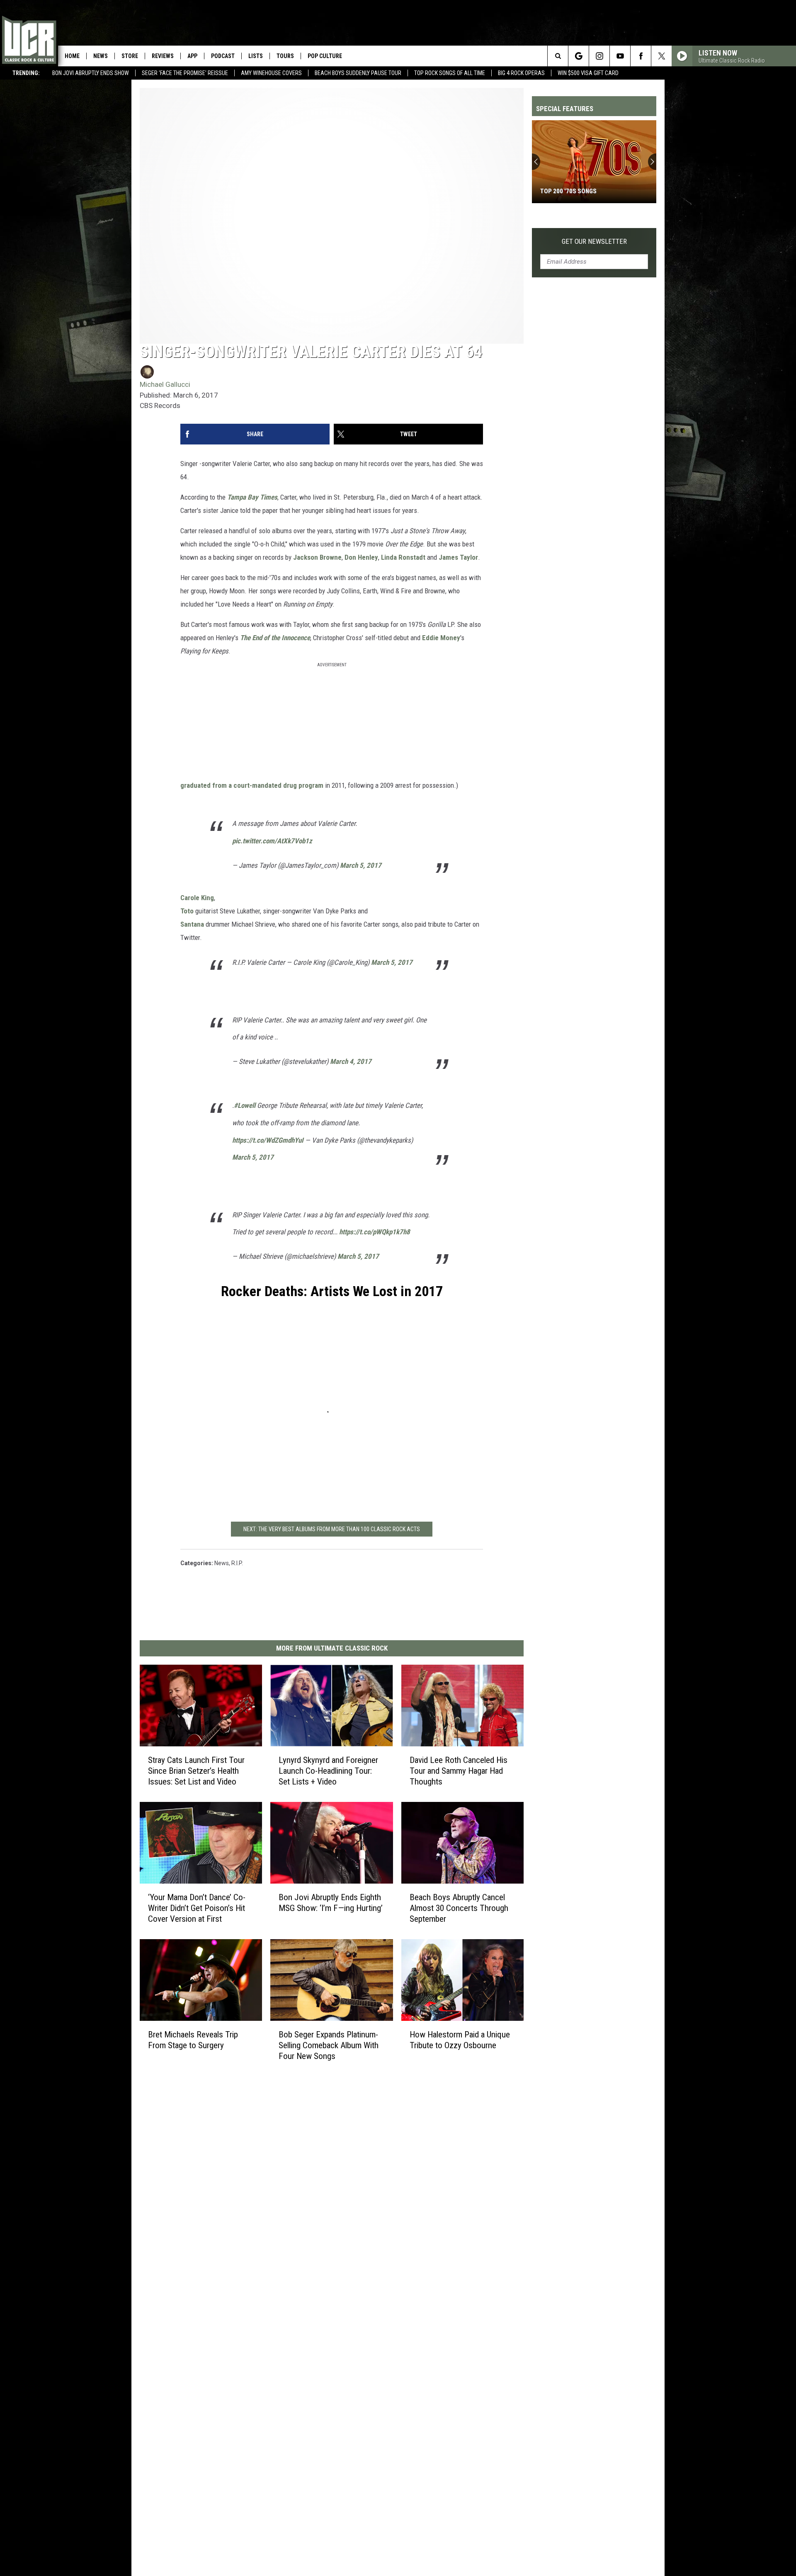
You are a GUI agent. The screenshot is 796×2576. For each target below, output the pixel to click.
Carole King (197, 898)
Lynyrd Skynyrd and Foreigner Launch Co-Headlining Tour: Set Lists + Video (328, 1771)
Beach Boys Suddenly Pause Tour (358, 73)
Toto (187, 911)
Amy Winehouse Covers (271, 73)
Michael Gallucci (165, 384)
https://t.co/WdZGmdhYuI (268, 1140)
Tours (285, 56)
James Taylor (458, 557)
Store (130, 56)
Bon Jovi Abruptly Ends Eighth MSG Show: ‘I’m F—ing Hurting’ (331, 1903)
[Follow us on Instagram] (599, 56)
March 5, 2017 (361, 865)
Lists (256, 56)
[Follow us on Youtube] (620, 56)
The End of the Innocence (275, 638)
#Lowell (245, 1105)
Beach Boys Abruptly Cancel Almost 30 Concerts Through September (459, 1908)
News (101, 56)
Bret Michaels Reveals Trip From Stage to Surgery (193, 2039)
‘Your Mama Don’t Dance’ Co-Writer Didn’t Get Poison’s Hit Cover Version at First (197, 1908)
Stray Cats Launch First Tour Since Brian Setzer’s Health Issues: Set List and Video (196, 1771)
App (192, 56)
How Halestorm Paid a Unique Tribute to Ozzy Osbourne (460, 2040)
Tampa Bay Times (252, 497)
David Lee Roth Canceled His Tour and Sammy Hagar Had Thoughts (459, 1771)
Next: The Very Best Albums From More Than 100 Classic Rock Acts (332, 1529)
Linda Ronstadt (403, 557)
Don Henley (361, 557)
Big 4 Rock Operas (521, 73)
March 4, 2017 (351, 1061)
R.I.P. (237, 1563)
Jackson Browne (317, 557)
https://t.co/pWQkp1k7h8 (375, 1232)
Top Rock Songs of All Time (450, 73)
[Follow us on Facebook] (641, 56)
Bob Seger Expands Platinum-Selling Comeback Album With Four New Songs (329, 2045)
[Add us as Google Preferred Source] (579, 56)
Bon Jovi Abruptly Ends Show (91, 73)
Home (72, 56)
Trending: (26, 73)
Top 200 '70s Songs (568, 191)
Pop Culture (325, 56)
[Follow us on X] (661, 56)
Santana (192, 924)
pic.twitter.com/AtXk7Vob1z (272, 841)
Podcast (223, 56)
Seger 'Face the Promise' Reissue (185, 73)
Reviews (163, 56)
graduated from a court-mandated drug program (252, 785)
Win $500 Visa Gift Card (588, 73)
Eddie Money (441, 638)
